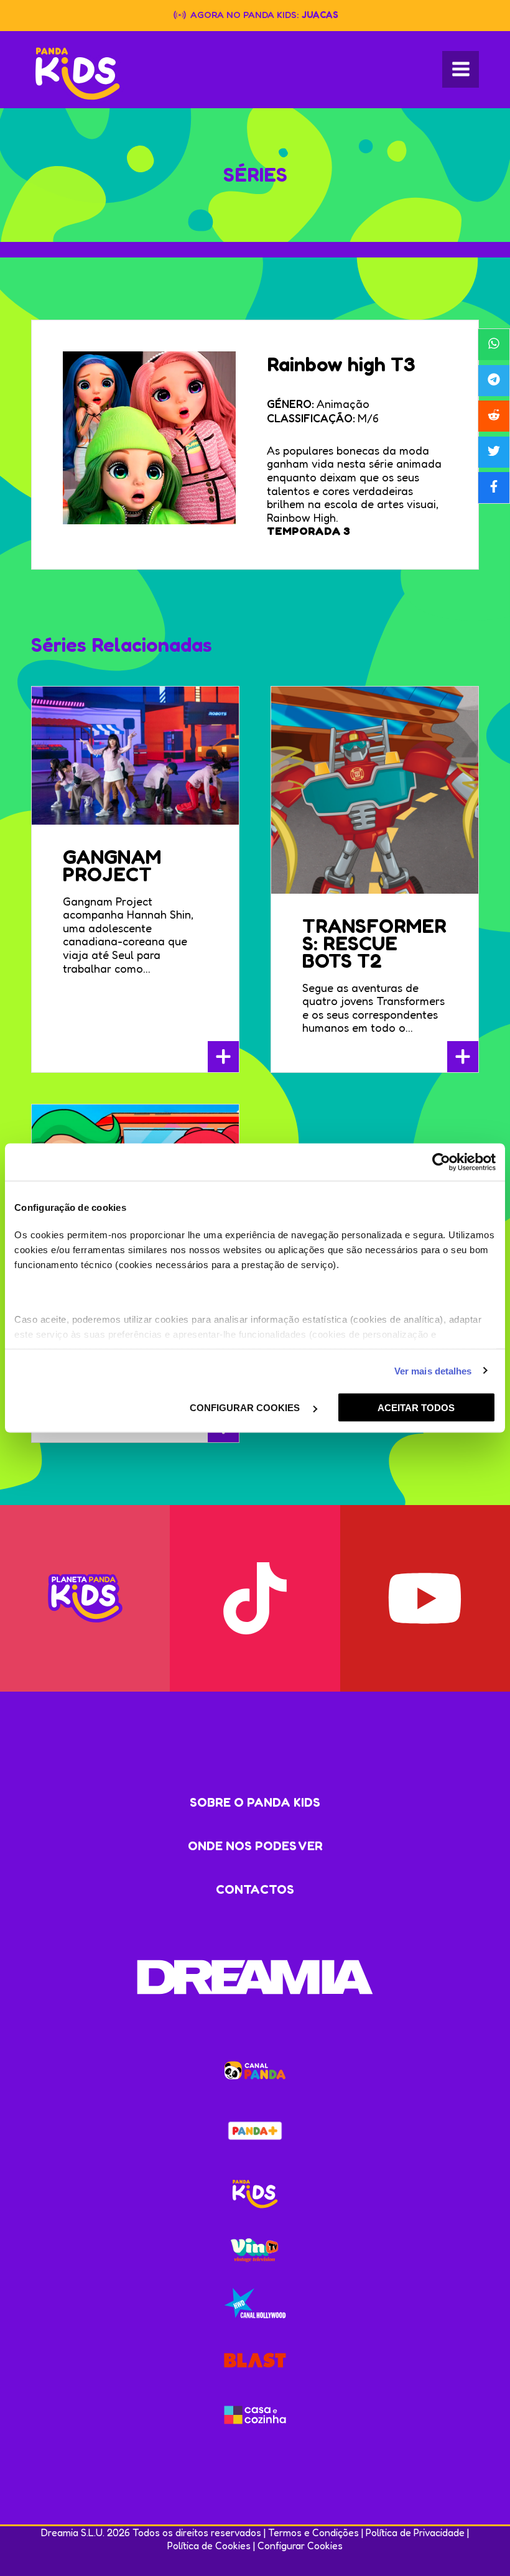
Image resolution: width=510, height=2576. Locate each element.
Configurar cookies (246, 1408)
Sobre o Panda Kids (255, 1802)
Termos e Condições (313, 2532)
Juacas (320, 15)
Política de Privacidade (415, 2532)
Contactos (255, 1889)
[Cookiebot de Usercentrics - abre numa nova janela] (441, 1162)
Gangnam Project (112, 865)
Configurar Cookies (300, 2546)
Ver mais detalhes (433, 1370)
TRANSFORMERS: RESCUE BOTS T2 (374, 943)
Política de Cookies (209, 2546)
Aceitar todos (416, 1408)
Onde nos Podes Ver (255, 1846)
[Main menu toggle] (461, 69)
